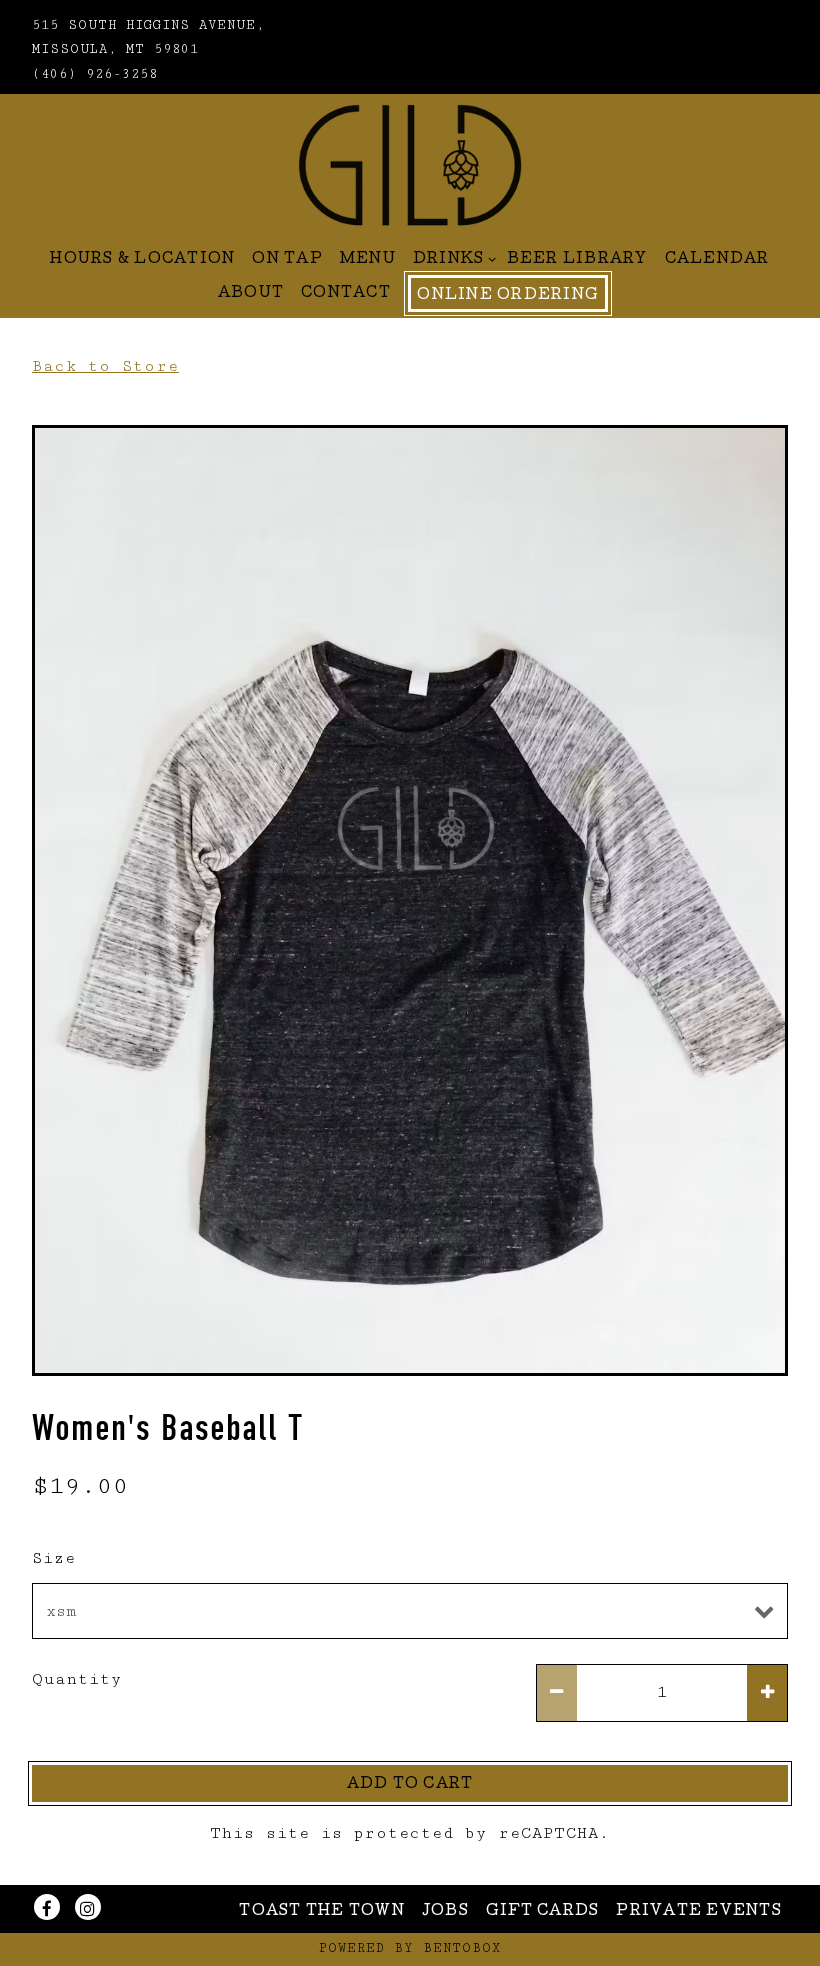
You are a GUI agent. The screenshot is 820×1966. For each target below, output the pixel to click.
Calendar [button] (717, 260)
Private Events (699, 1912)
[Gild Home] (410, 164)
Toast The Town (322, 1912)
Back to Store (105, 366)
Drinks (451, 259)
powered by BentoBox (410, 1948)
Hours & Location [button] (142, 260)
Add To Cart (410, 1785)
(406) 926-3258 (95, 74)
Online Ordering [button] (508, 296)
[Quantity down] (557, 1693)
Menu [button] (368, 260)
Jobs (445, 1912)
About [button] (251, 294)
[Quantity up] (767, 1693)
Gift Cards (543, 1912)
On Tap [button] (287, 260)
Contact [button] (346, 294)
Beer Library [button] (577, 260)
